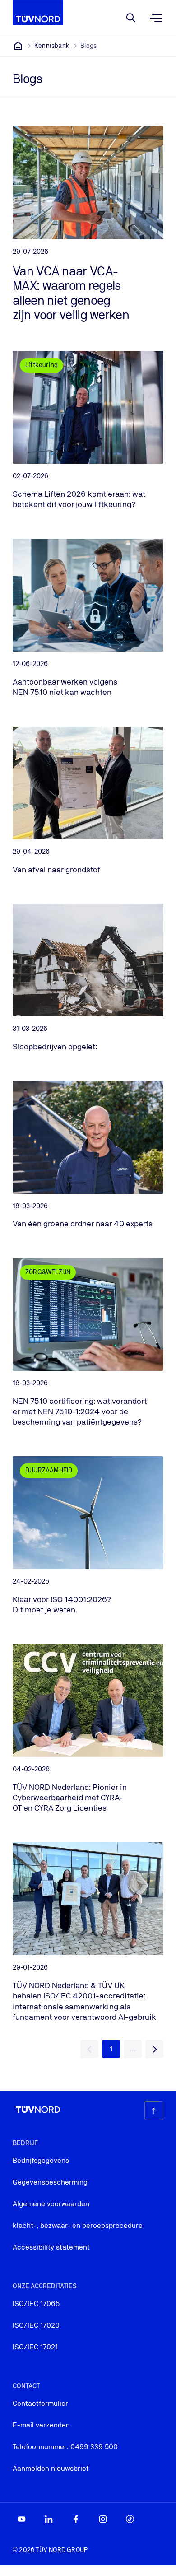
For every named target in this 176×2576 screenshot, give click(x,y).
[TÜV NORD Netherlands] (18, 46)
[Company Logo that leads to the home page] (38, 13)
